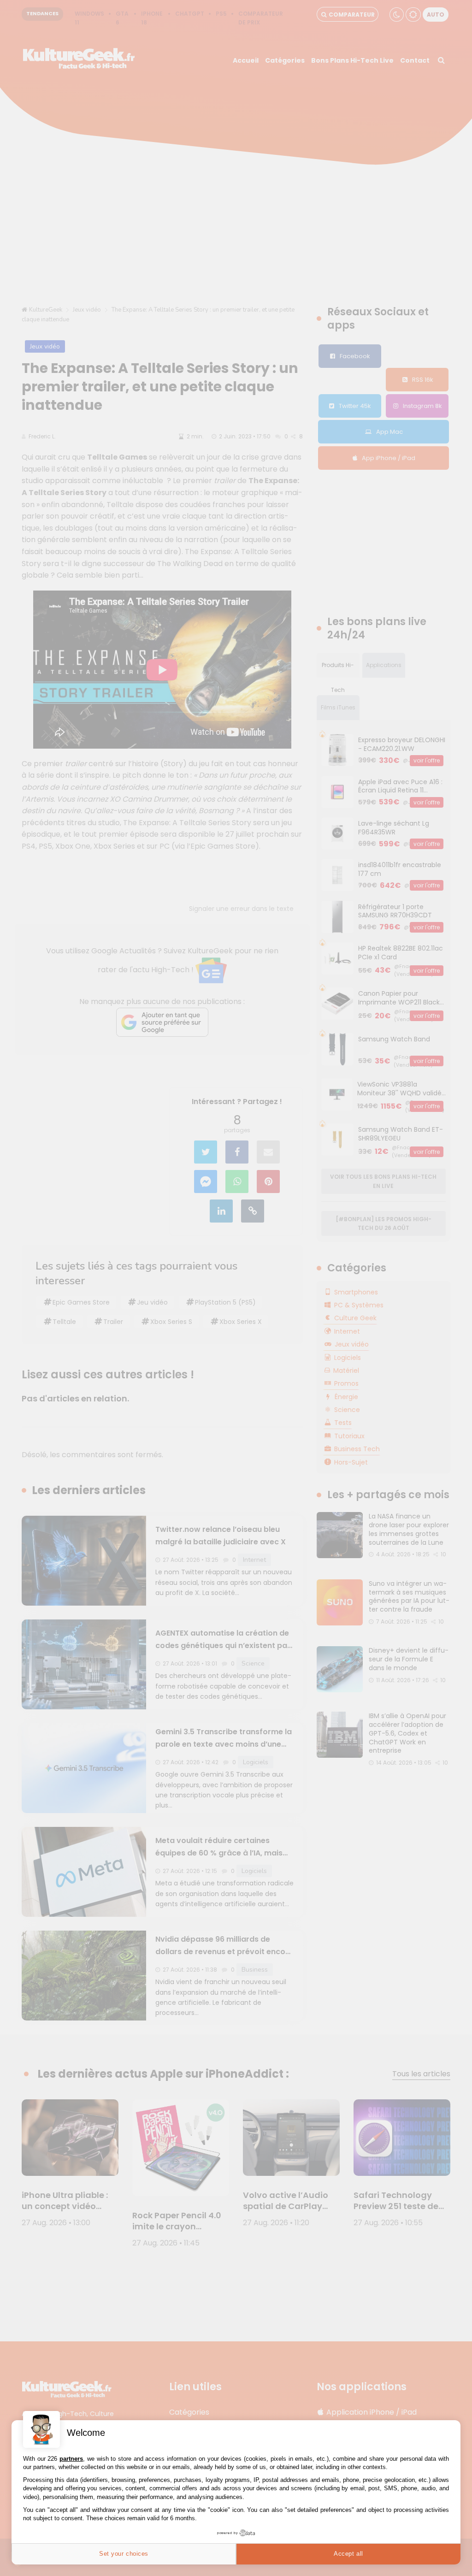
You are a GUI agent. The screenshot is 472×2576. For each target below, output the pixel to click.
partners (71, 2459)
